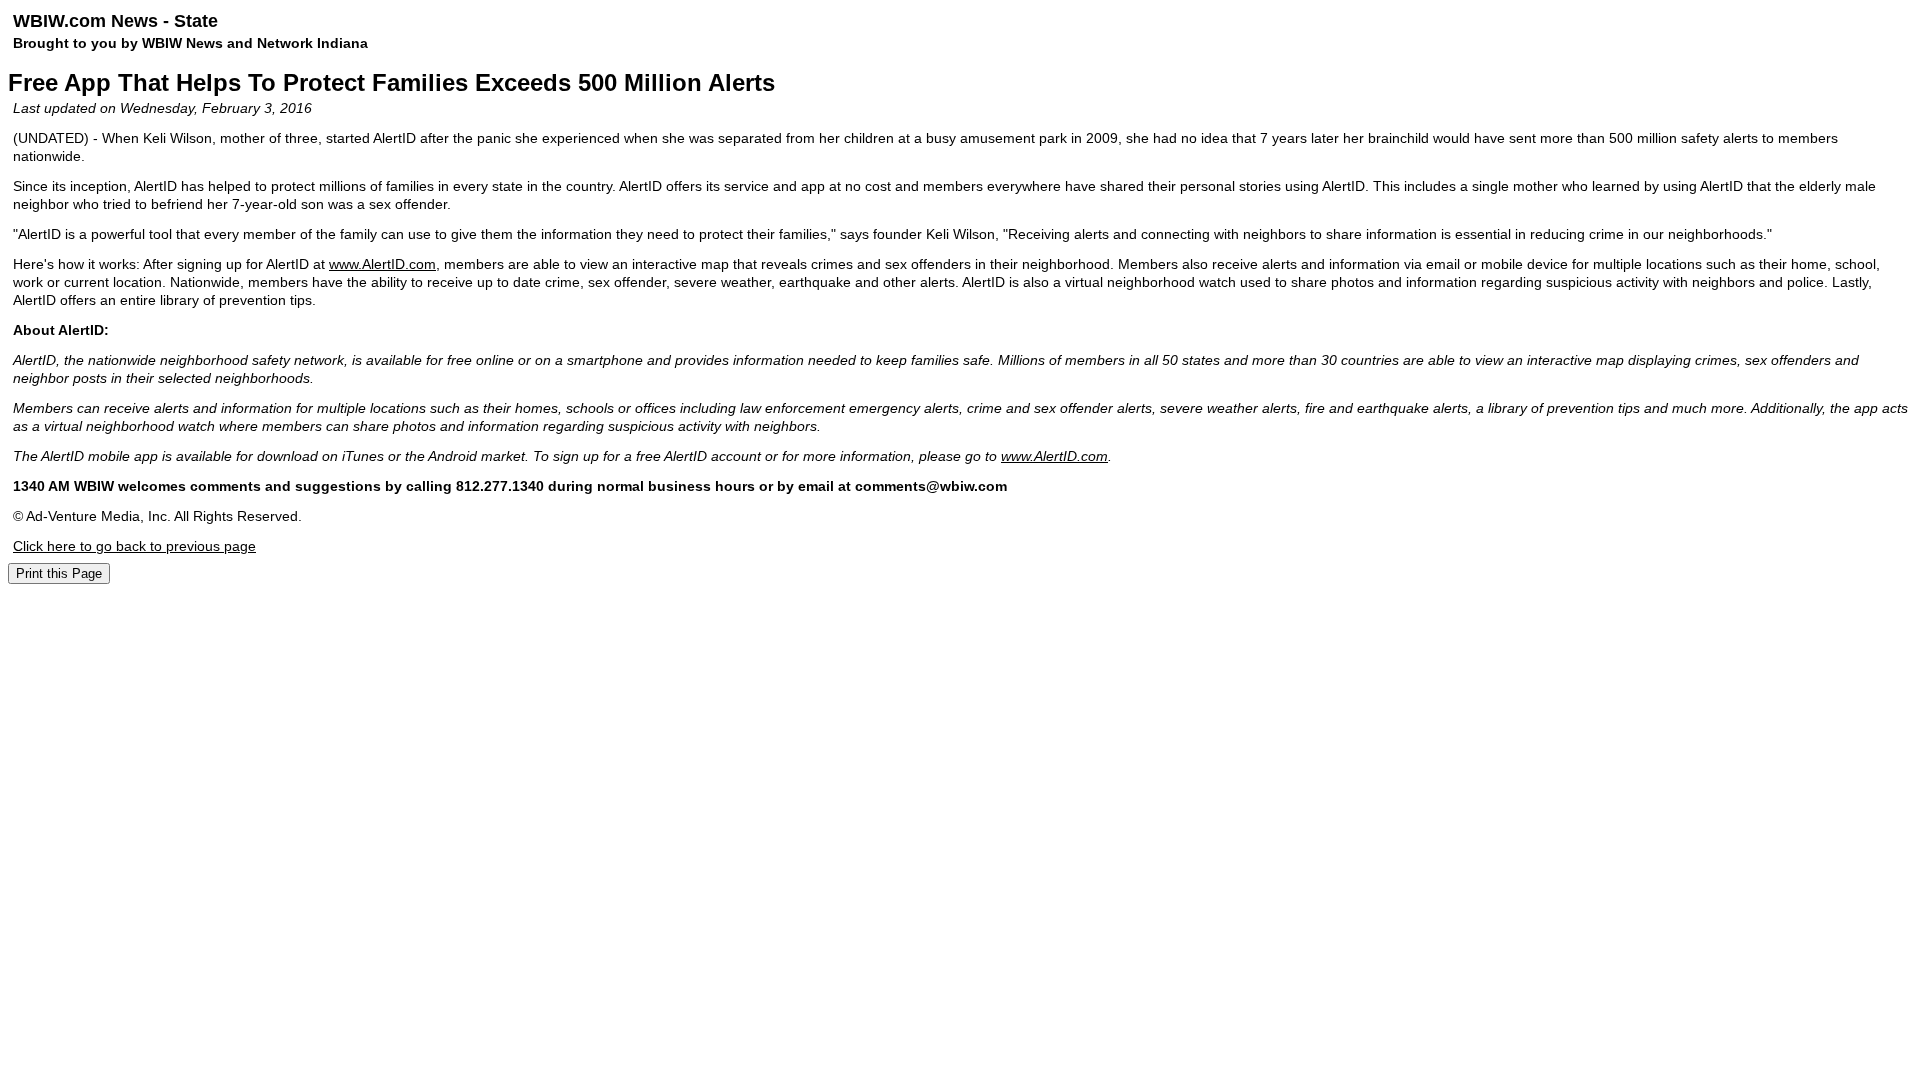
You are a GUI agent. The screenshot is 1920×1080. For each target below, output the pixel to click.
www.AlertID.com (382, 264)
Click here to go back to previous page (134, 546)
